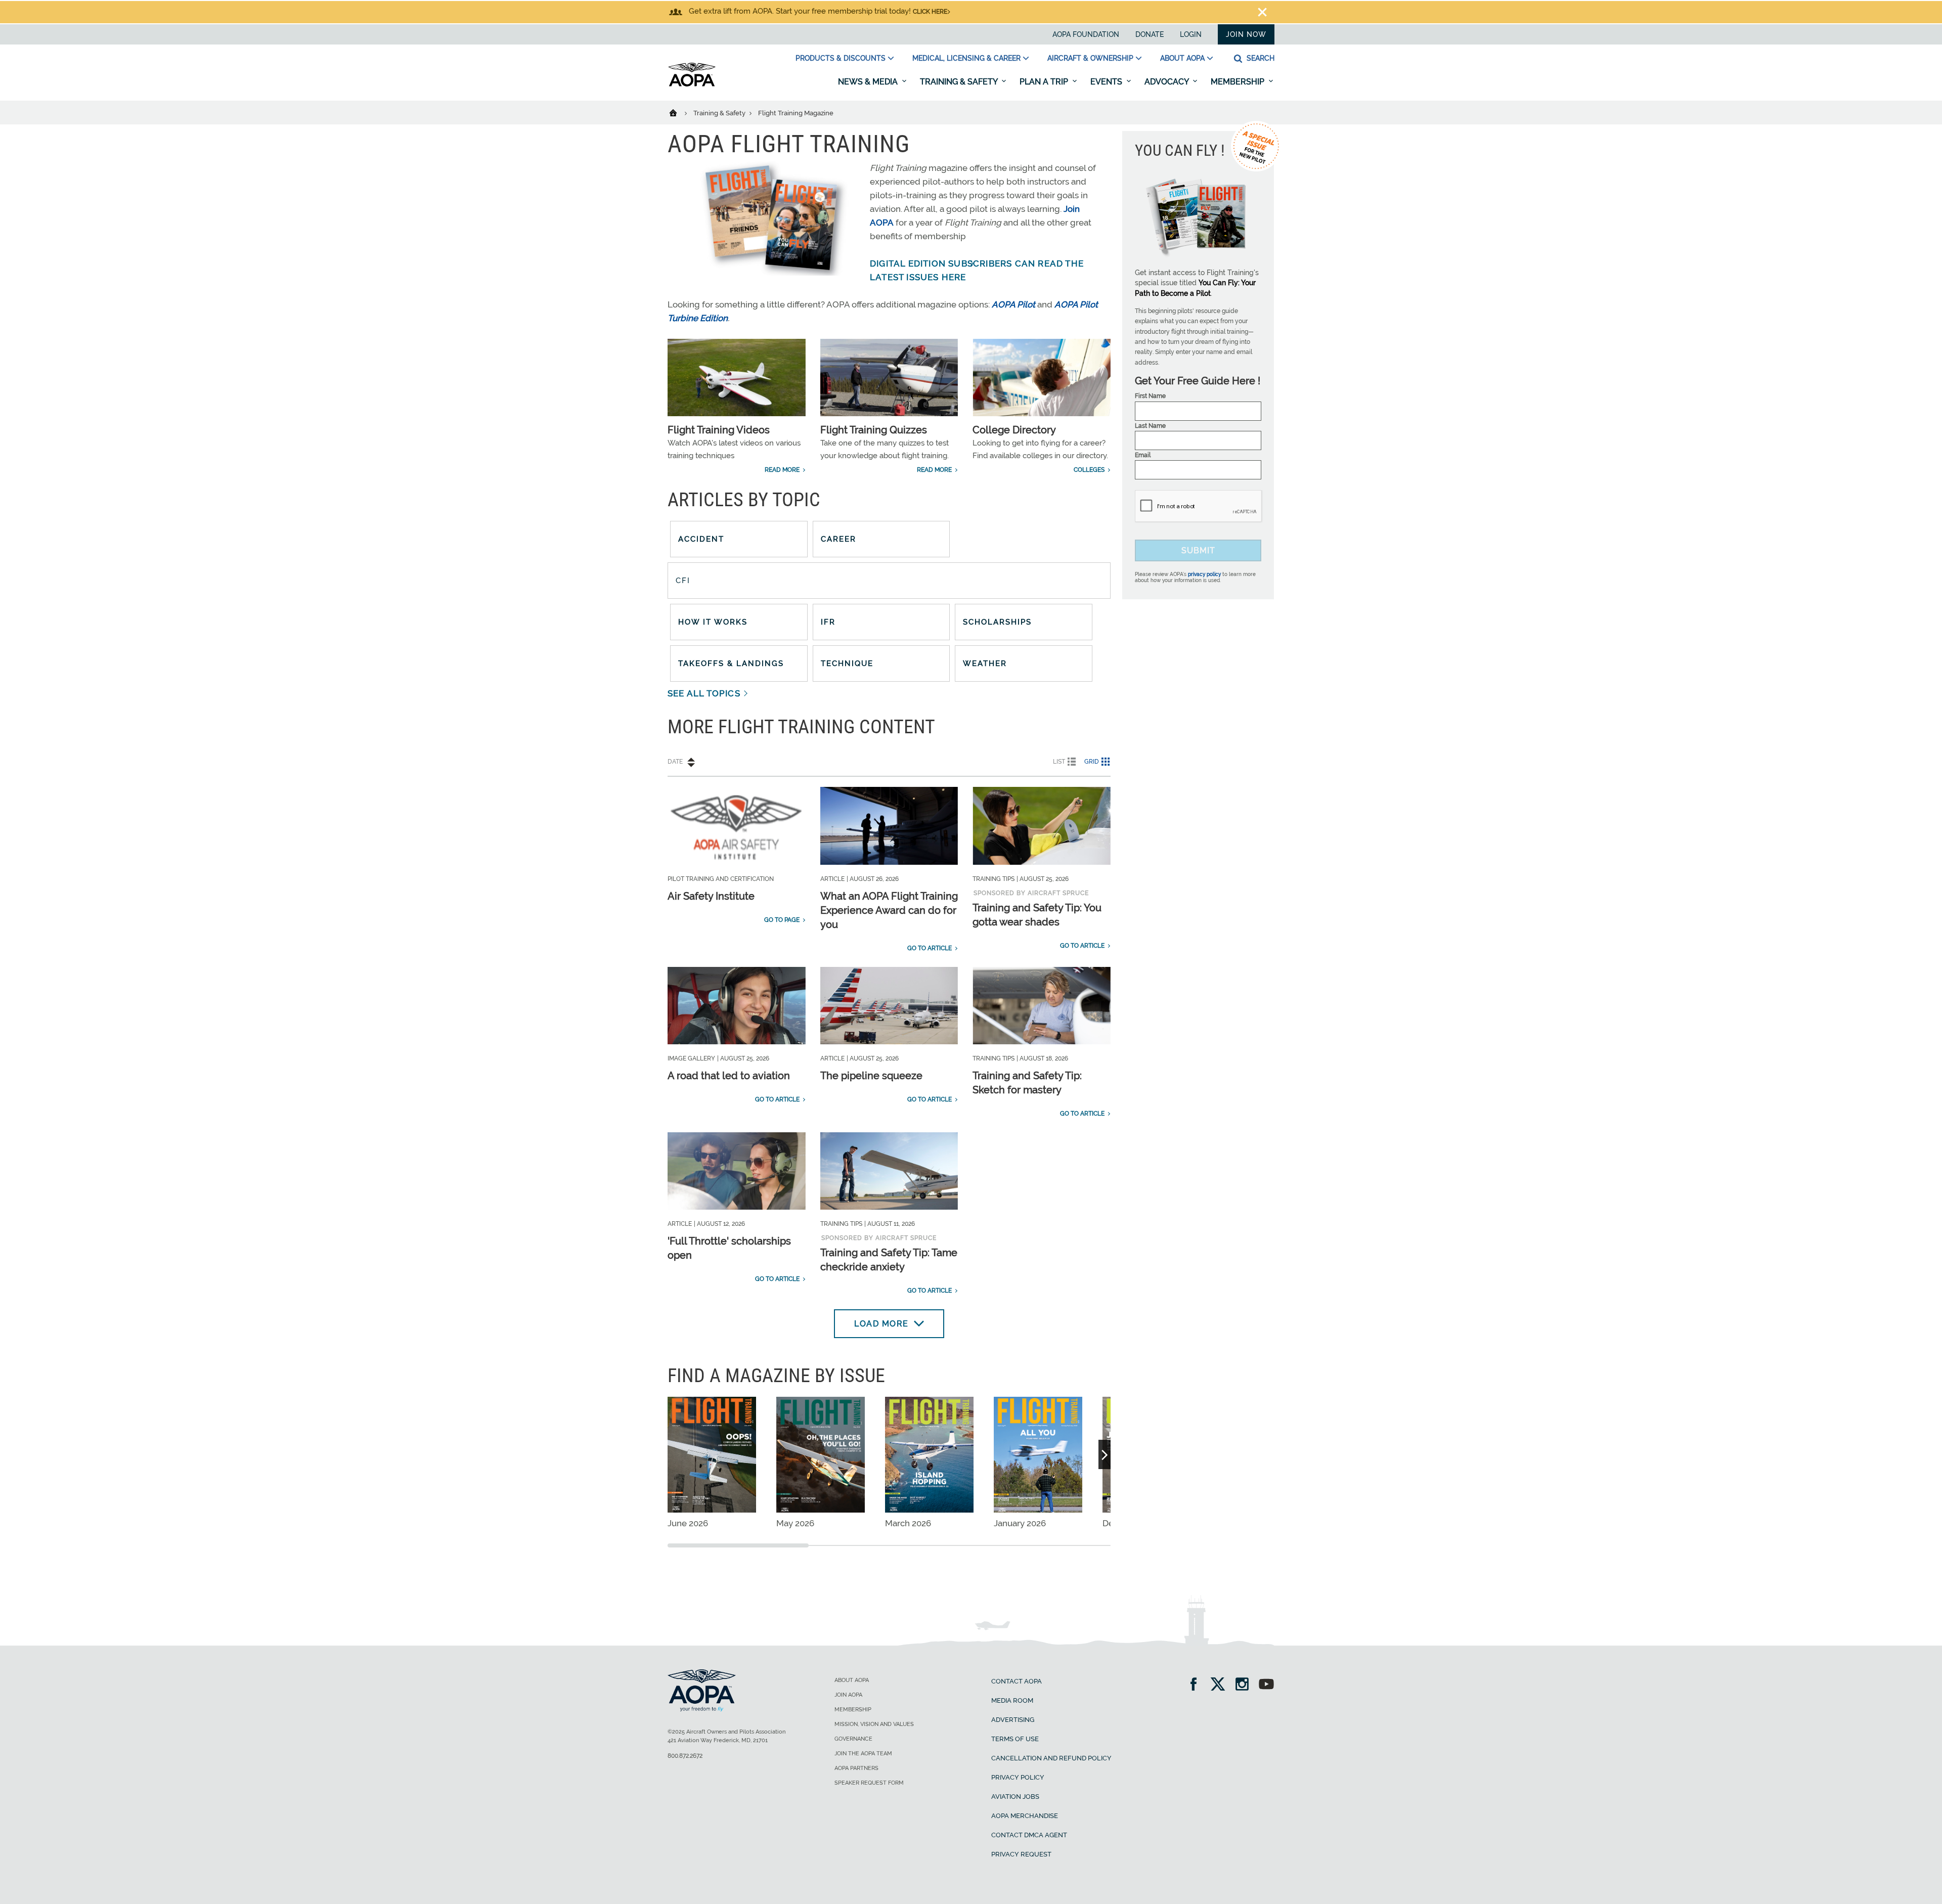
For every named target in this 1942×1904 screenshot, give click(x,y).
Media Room (1012, 1700)
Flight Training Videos (719, 430)
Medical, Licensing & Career (966, 58)
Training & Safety (960, 82)
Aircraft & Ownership (1090, 58)
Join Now (1246, 34)
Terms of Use (1015, 1739)
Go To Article (930, 948)
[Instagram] (1245, 1685)
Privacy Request (1021, 1854)
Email (1143, 455)
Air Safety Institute (711, 896)
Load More (881, 1324)
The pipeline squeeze (871, 1076)
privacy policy (1204, 574)
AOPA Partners (856, 1768)
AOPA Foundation (1086, 34)
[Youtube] (1266, 1685)
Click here (930, 12)
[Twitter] (1221, 1685)
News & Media (869, 82)
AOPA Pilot (1013, 304)
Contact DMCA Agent (1029, 1835)
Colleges (1089, 470)
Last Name (1150, 426)
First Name (1150, 396)
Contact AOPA (1017, 1681)
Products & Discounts (841, 58)
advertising (1013, 1720)
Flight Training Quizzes (874, 430)
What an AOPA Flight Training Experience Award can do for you (889, 910)
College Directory (1014, 430)
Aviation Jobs (1015, 1797)
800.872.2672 (685, 1756)
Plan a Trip (1045, 82)
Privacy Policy (1018, 1777)
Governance (853, 1739)
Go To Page (782, 920)
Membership (1239, 82)
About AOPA (1182, 58)
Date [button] (675, 762)
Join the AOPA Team (863, 1754)
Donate (1150, 34)
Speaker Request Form (869, 1783)
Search (1260, 58)
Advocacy (1167, 82)
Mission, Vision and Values (874, 1724)
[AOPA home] (692, 84)
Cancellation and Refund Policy (1051, 1758)
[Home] (679, 112)
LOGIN (1191, 34)
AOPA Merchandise (1025, 1816)
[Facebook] (1197, 1685)
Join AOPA (848, 1695)
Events (1107, 82)
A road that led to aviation (729, 1076)
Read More (782, 470)
